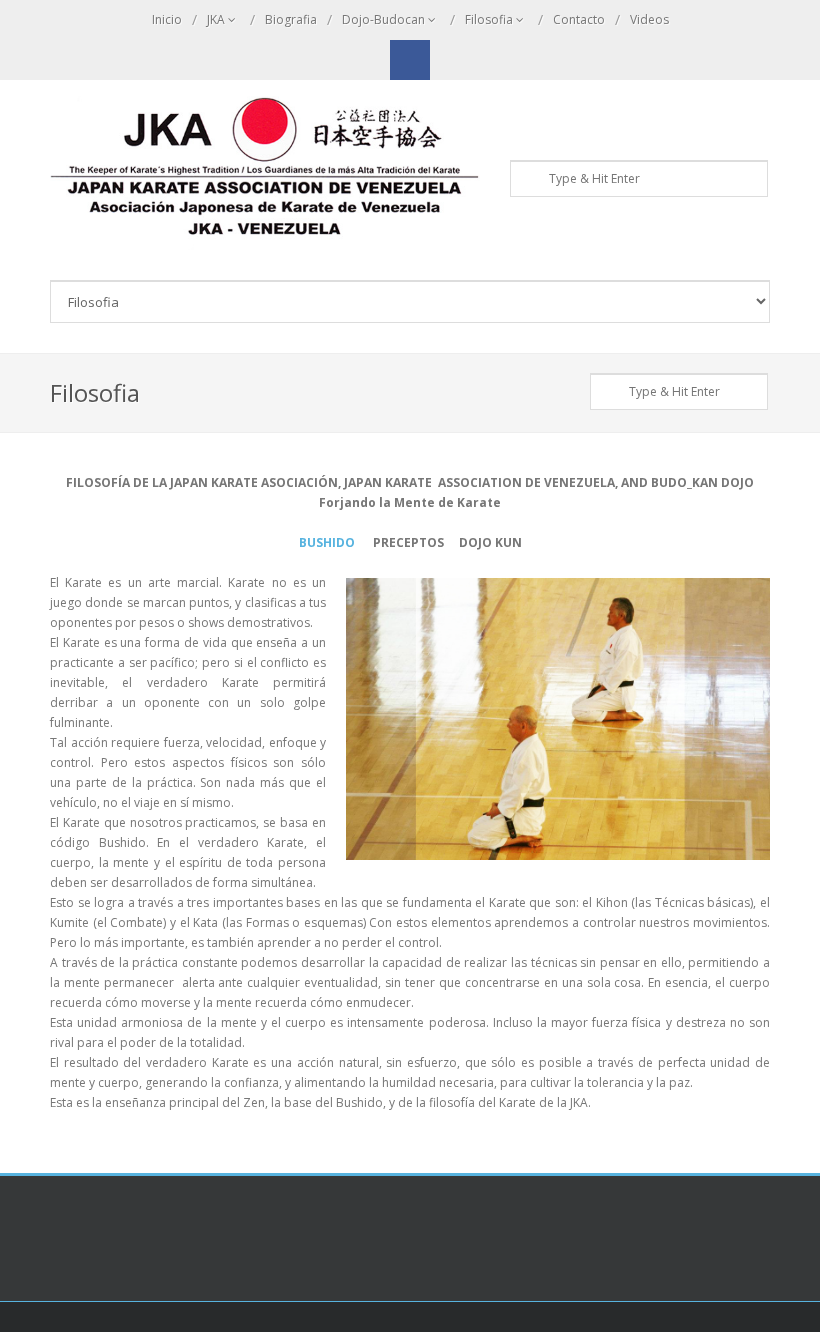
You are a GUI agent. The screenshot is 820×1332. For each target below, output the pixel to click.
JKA (216, 19)
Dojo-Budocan (383, 19)
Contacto (579, 19)
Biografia (291, 19)
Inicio (167, 19)
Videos (649, 19)
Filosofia (489, 19)
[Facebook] (410, 60)
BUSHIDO (327, 542)
